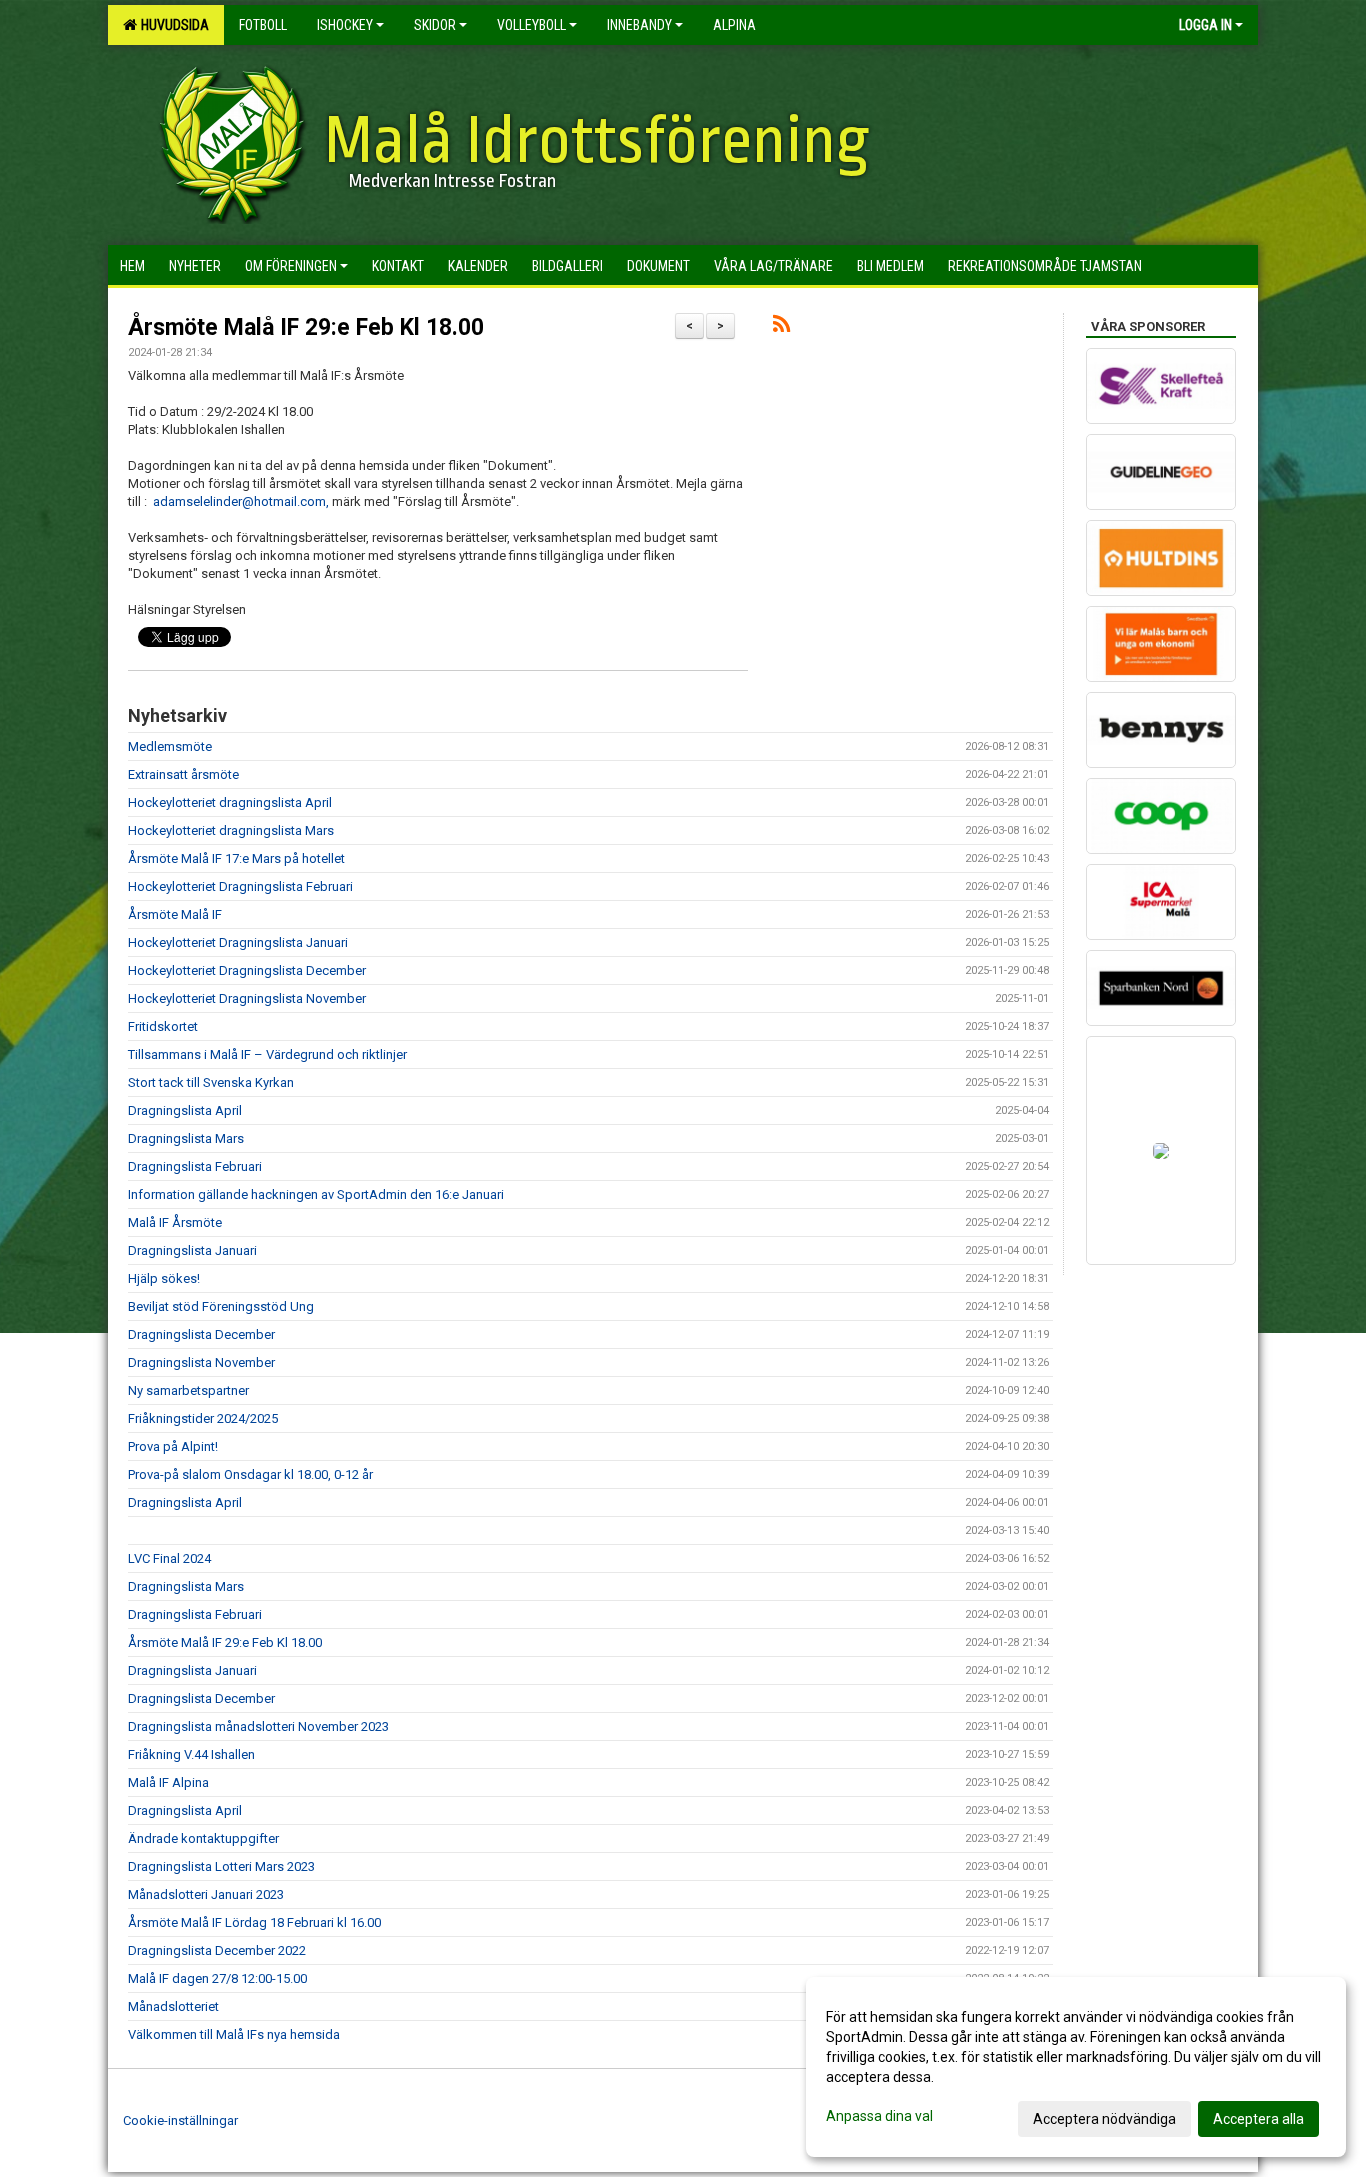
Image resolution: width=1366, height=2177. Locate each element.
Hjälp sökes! (164, 1278)
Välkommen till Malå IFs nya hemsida (234, 2034)
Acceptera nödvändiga (1104, 2119)
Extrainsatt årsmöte (183, 774)
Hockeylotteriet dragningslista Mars (231, 830)
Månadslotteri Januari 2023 (206, 1894)
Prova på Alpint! (173, 1446)
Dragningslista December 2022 (217, 1950)
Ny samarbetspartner (188, 1390)
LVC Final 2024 (169, 1558)
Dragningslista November (201, 1362)
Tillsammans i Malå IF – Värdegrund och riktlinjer (267, 1054)
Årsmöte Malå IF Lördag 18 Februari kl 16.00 (254, 1922)
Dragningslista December (201, 1334)
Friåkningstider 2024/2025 (203, 1418)
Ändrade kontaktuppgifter (203, 1838)
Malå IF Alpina (168, 1782)
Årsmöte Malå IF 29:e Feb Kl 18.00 (306, 327)
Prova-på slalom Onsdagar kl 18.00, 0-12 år (250, 1474)
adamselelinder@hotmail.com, (241, 501)
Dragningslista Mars (186, 1138)
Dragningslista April (185, 1110)
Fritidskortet (163, 1026)
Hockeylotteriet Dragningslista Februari (240, 886)
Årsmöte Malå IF (175, 914)
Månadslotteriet (173, 2006)
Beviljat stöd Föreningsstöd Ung (221, 1306)
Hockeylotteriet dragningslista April (230, 802)
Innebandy (639, 25)
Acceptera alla (1258, 2119)
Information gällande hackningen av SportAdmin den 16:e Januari (316, 1194)
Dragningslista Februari (195, 1166)
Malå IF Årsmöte (175, 1222)
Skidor (435, 25)
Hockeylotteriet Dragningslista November (247, 998)
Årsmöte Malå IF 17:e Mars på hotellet (236, 858)
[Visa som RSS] (781, 327)
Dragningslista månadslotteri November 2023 (258, 1726)
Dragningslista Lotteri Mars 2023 (221, 1866)
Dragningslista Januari (192, 1250)
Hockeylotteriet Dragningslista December (247, 970)
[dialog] (1076, 2067)
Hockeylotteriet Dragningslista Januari (238, 942)
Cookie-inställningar (180, 2120)
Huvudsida (172, 25)
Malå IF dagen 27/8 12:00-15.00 (217, 1978)
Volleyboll (531, 25)
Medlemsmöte (170, 746)
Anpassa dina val (879, 2116)
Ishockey (345, 25)
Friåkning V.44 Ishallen (191, 1754)
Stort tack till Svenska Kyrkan (211, 1082)
